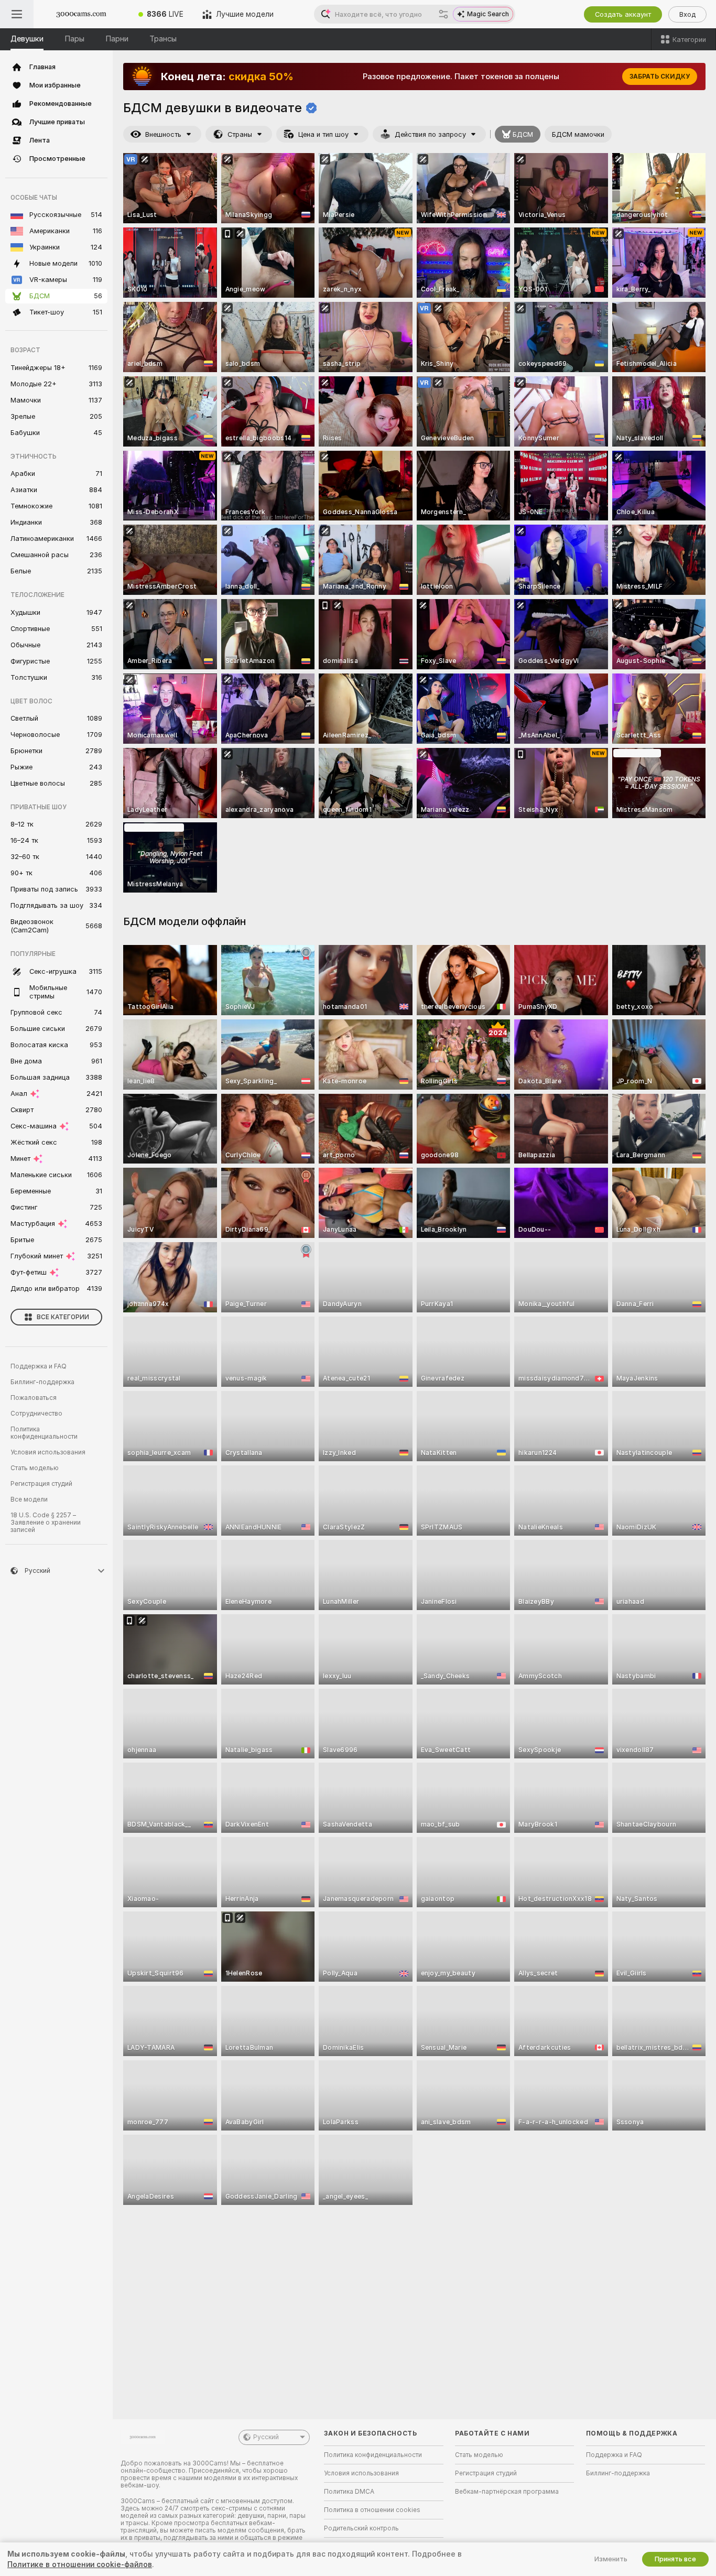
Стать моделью (35, 1468)
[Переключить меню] (17, 14)
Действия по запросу (430, 134)
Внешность (163, 134)
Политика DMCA (349, 2492)
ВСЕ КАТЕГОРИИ (63, 1317)
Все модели (29, 1499)
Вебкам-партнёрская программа (507, 2492)
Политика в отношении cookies (372, 2510)
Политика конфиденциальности (44, 1433)
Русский (266, 2437)
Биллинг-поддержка (42, 1382)
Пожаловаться (34, 1398)
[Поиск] (443, 14)
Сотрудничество (36, 1414)
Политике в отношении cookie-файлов (80, 2564)
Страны (240, 134)
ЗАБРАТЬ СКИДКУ (660, 77)
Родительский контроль (361, 2528)
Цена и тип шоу (323, 134)
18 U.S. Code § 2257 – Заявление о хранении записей (46, 1523)
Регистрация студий (41, 1484)
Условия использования (48, 1452)
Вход (687, 14)
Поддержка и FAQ (39, 1366)
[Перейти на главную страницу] (81, 14)
